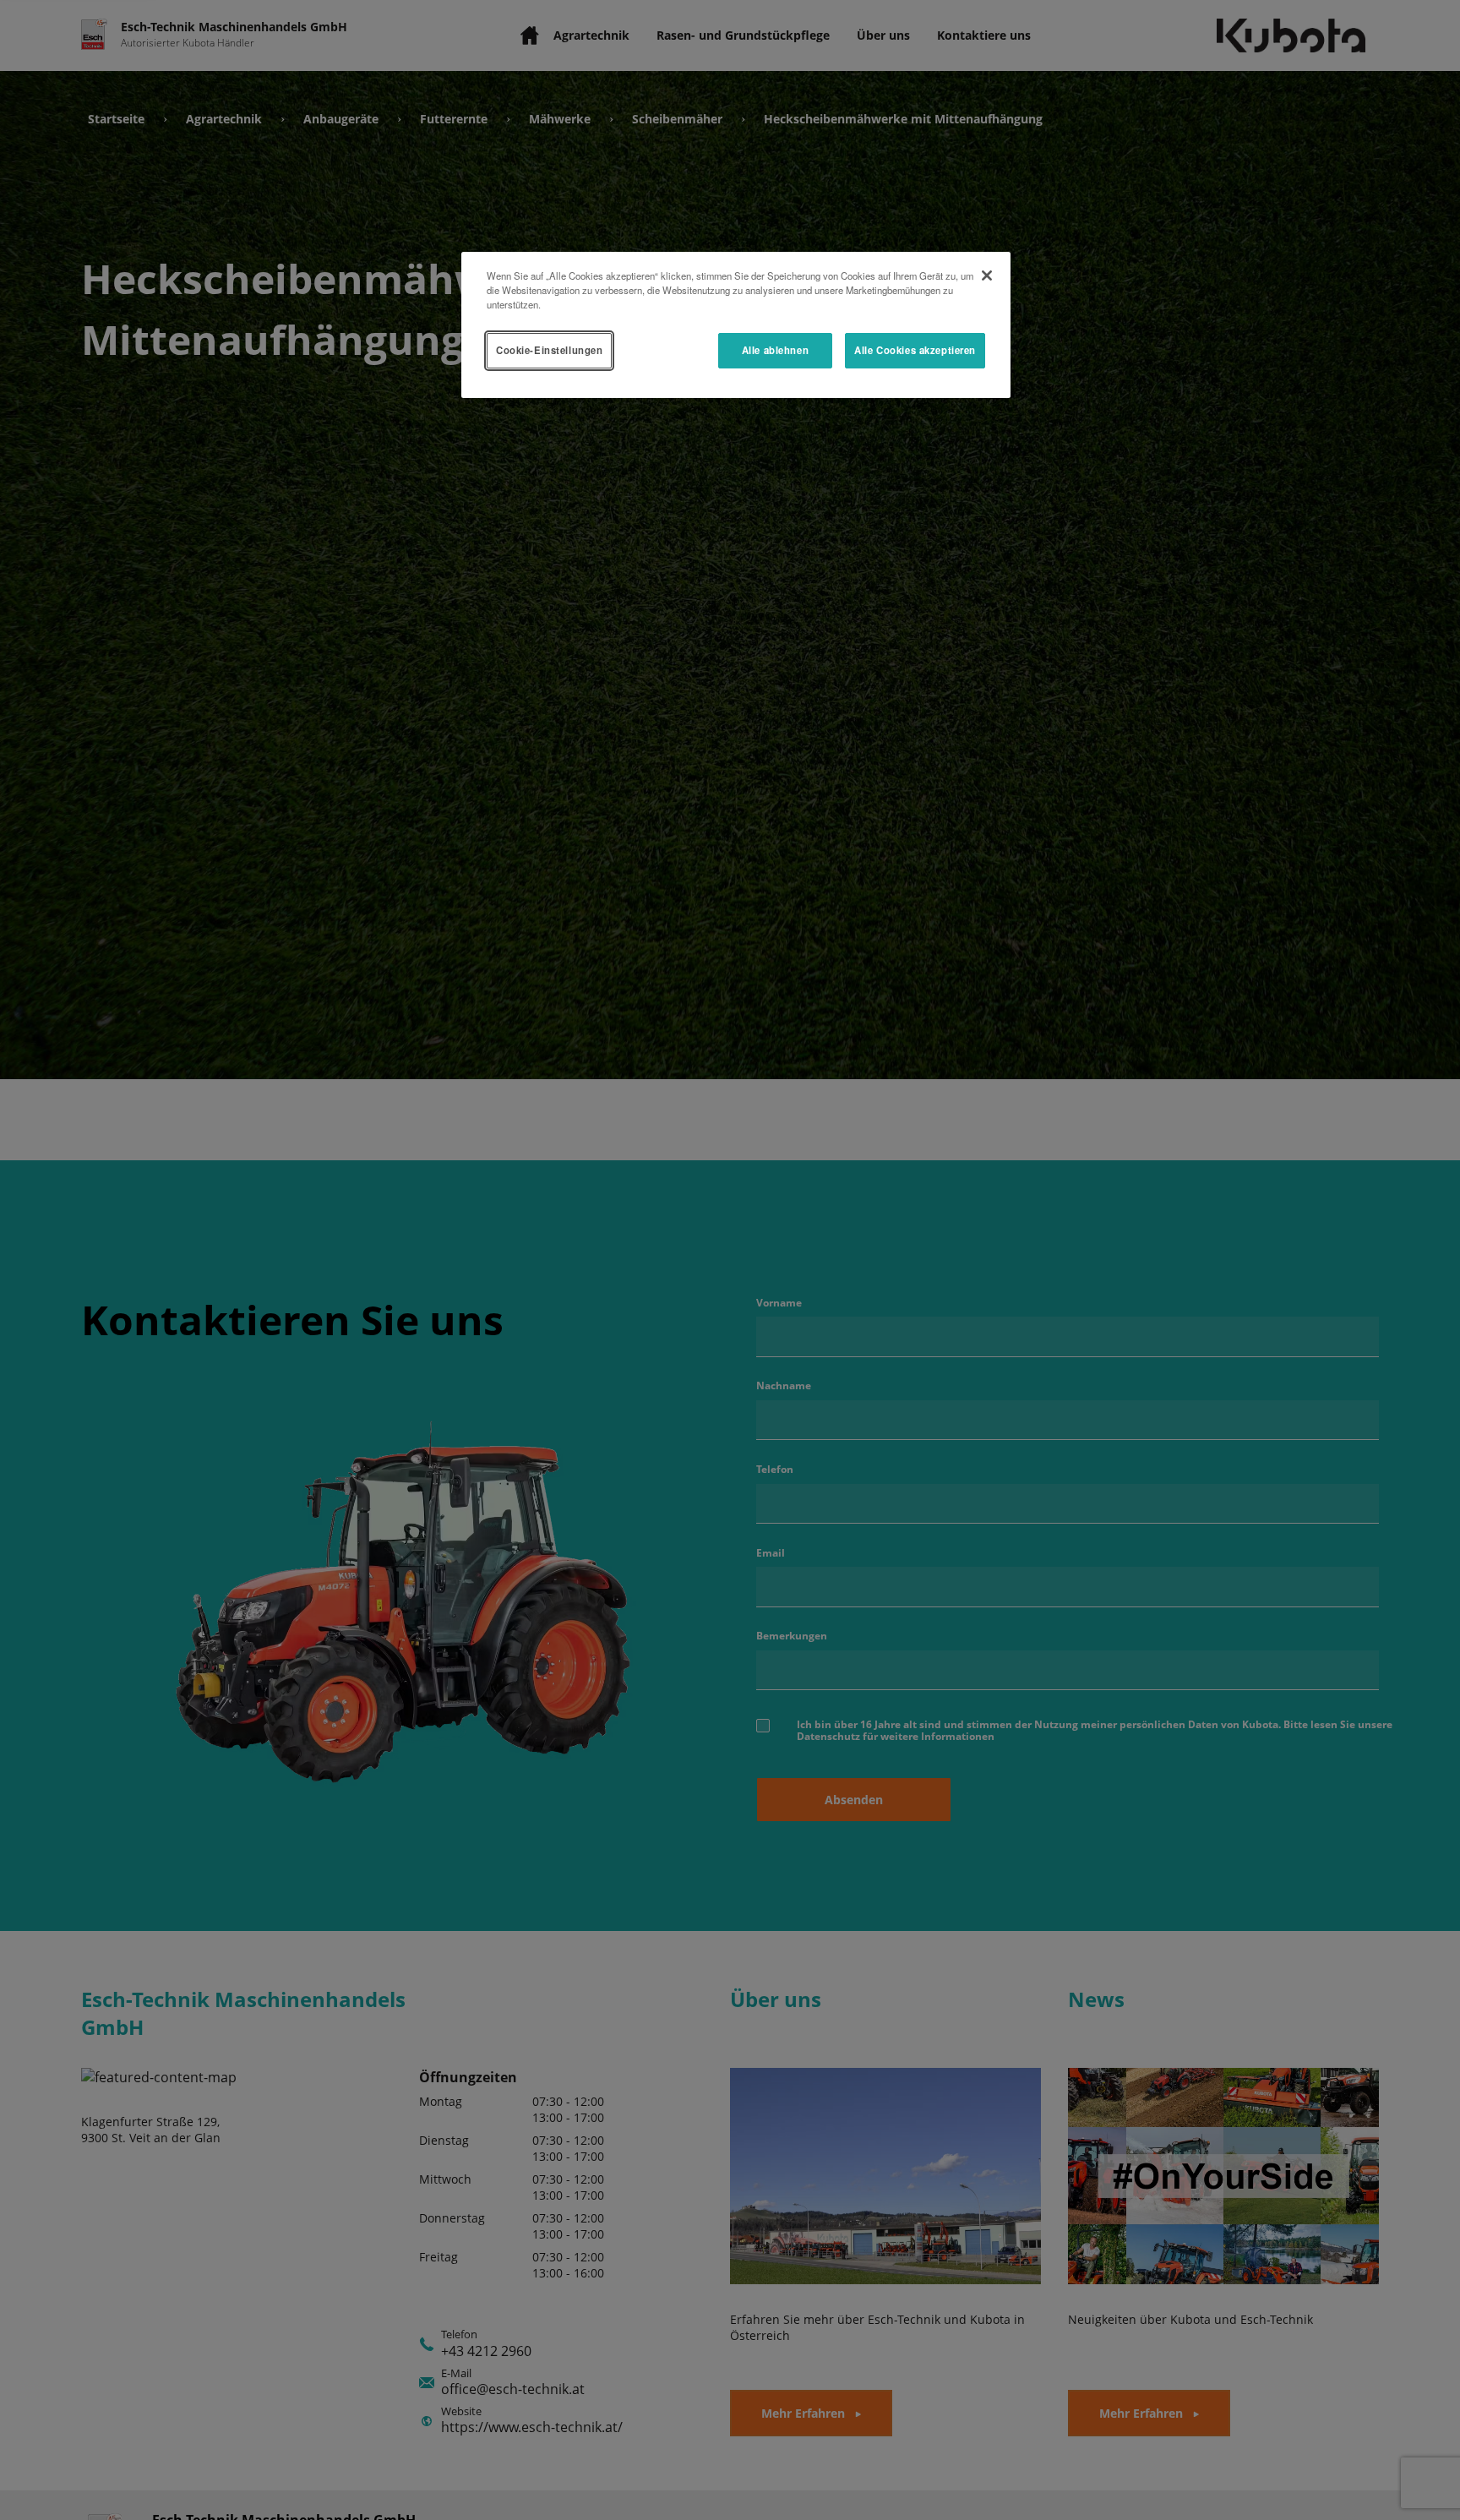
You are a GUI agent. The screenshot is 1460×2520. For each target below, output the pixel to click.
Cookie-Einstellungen (549, 350)
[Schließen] (987, 275)
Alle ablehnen (775, 350)
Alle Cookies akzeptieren (915, 350)
